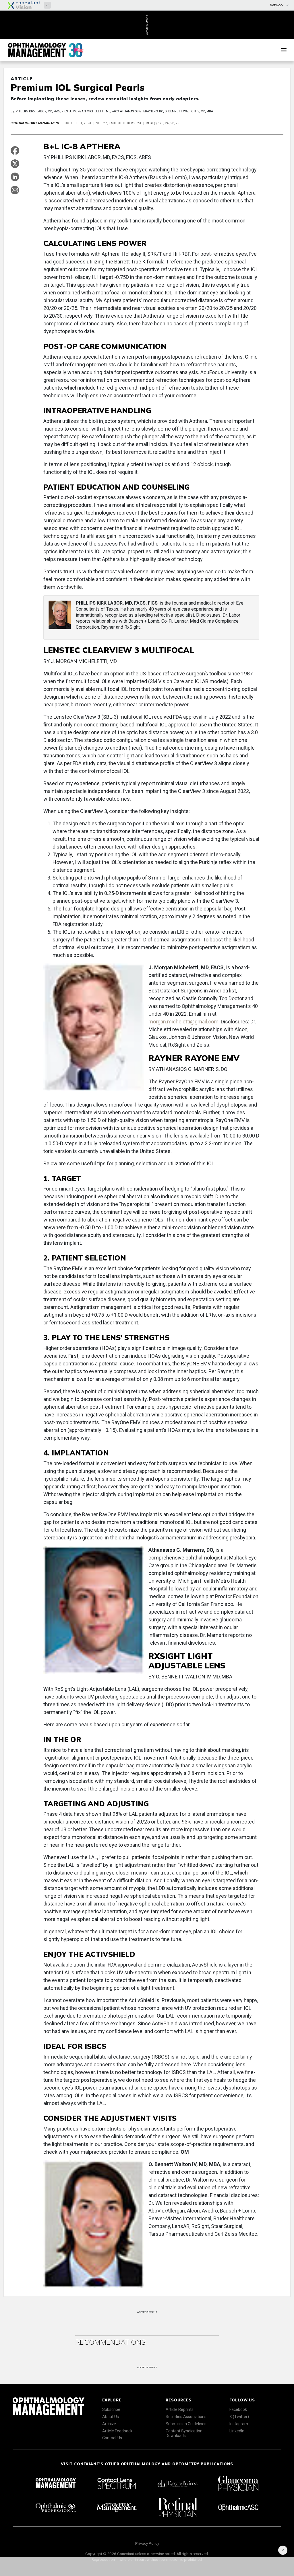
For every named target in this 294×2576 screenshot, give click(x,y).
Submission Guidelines (186, 2424)
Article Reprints (180, 2409)
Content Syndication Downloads (184, 2433)
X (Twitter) (239, 2417)
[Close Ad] (283, 2550)
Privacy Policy (147, 2543)
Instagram (239, 2424)
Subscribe (111, 2409)
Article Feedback (117, 2431)
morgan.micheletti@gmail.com (183, 1022)
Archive (109, 2424)
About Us (111, 2417)
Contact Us (112, 2438)
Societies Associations (186, 2417)
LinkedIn (237, 2431)
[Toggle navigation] (284, 50)
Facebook (238, 2409)
